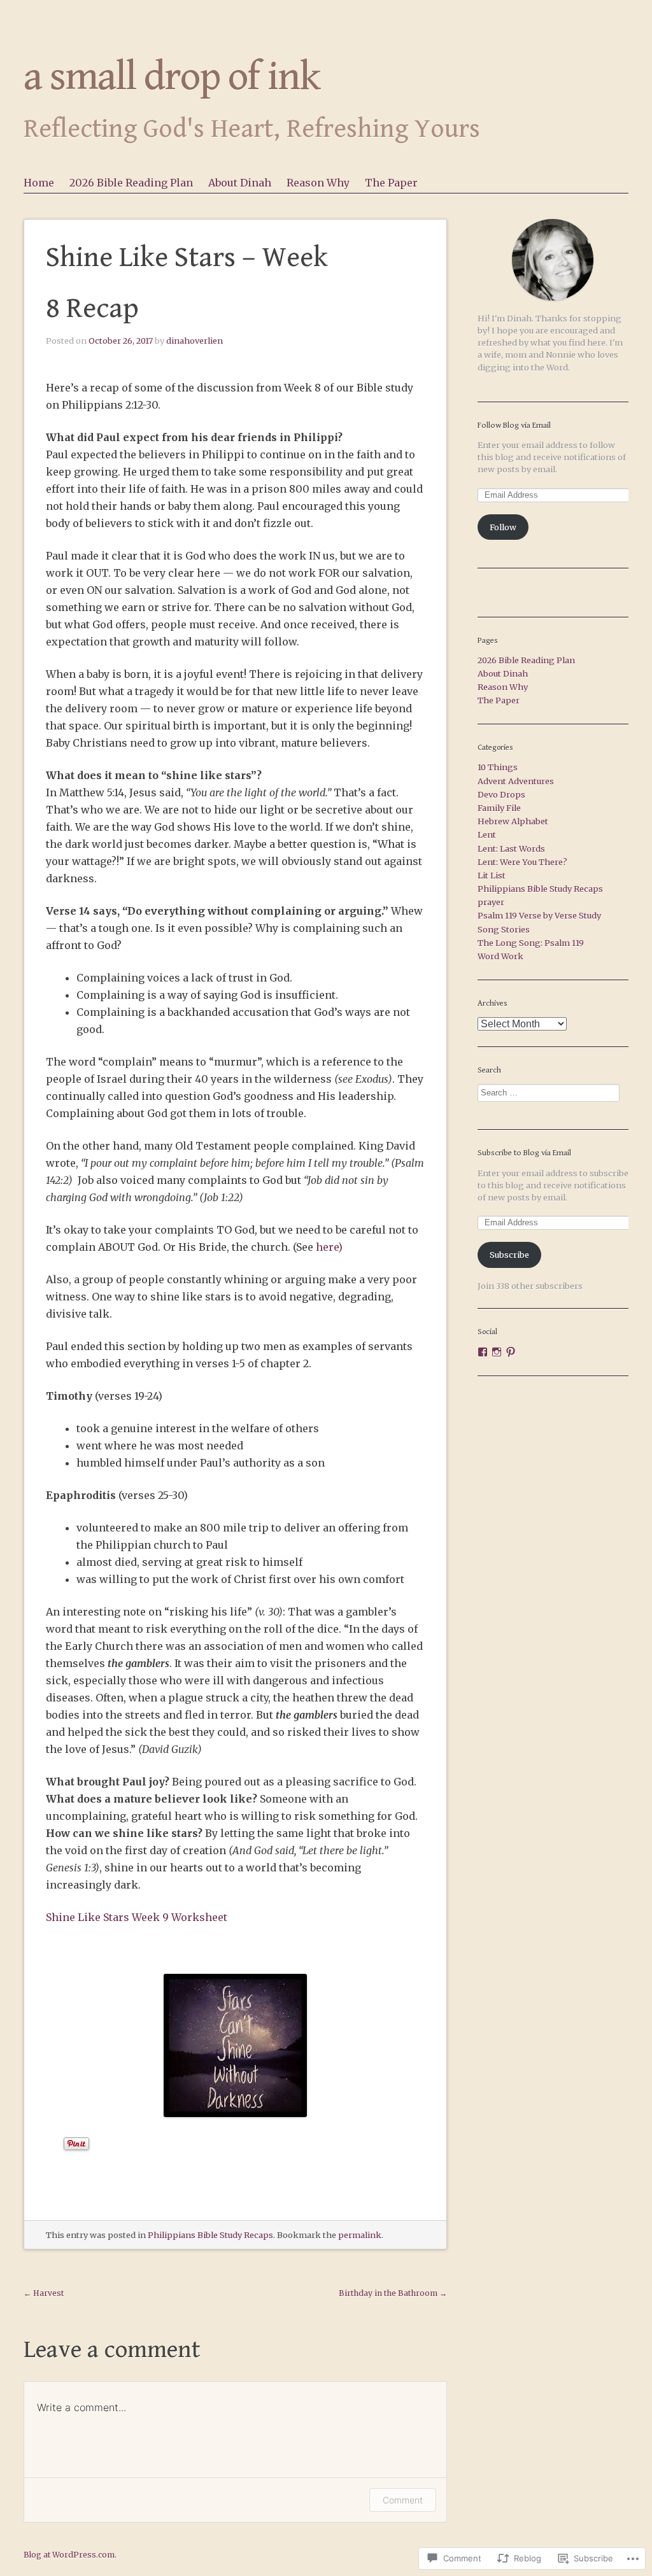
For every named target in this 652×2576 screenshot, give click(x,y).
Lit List (492, 875)
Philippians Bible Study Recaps (210, 2235)
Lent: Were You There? (522, 862)
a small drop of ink (172, 77)
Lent (487, 834)
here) (329, 1247)
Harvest (44, 2293)
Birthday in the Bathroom (393, 2293)
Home (39, 183)
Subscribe (509, 1255)
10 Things (498, 767)
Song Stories (504, 929)
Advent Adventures (516, 781)
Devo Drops (501, 794)
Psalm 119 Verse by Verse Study (539, 915)
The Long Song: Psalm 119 (531, 943)
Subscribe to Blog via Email (524, 1153)
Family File (499, 808)
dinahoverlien (195, 341)
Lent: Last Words (511, 848)
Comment (403, 2500)
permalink (360, 2235)
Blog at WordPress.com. (70, 2555)
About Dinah (240, 183)
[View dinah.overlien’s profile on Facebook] (483, 1352)
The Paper (391, 183)
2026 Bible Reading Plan (131, 183)
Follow (503, 527)
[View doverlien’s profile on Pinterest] (511, 1352)
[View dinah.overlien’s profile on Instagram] (497, 1352)
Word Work (500, 956)
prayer (491, 902)
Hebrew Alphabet (513, 821)
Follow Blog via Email (514, 426)
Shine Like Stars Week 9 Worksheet (137, 1917)
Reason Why (318, 183)
